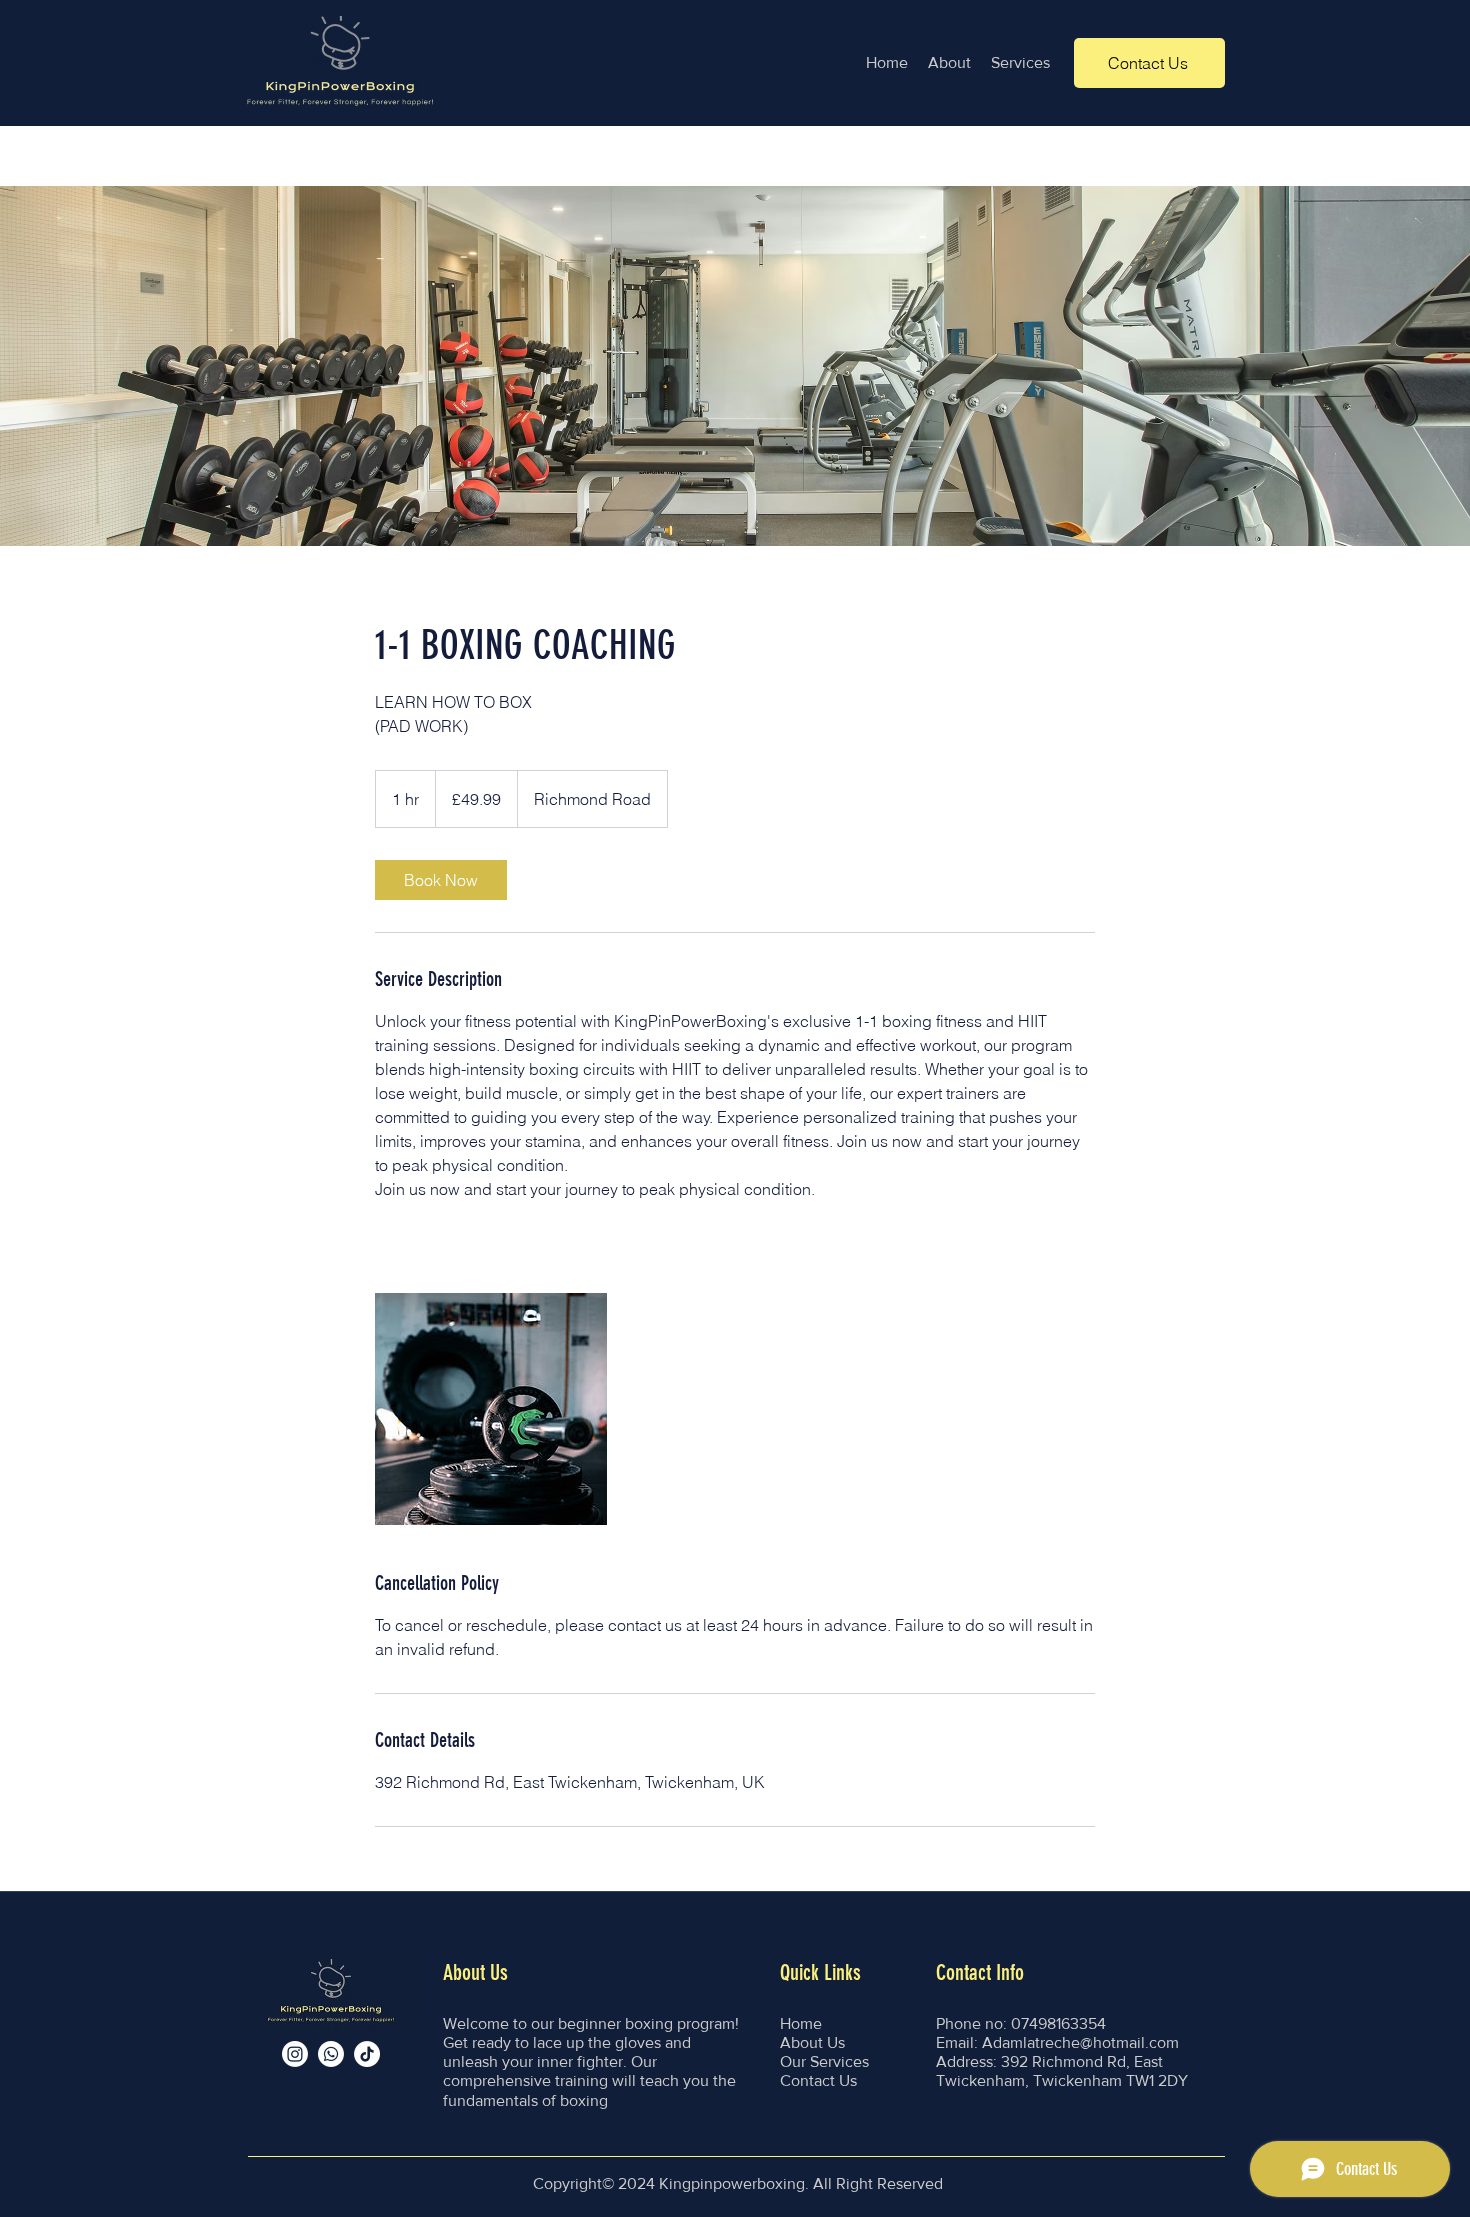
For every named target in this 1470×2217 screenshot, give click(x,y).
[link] (441, 880)
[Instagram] (295, 2054)
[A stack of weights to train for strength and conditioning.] (491, 1409)
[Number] (331, 2054)
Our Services (824, 2061)
